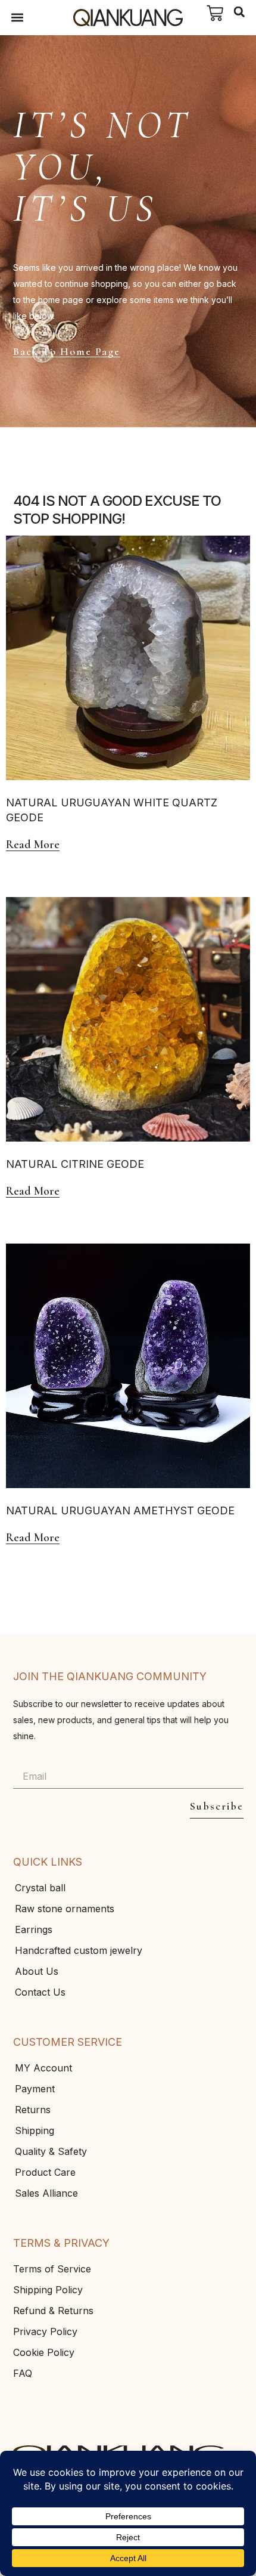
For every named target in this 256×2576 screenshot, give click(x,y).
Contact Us (40, 1992)
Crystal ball (40, 1888)
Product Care (45, 2172)
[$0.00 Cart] (215, 13)
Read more (33, 845)
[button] (18, 18)
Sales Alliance (46, 2193)
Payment (35, 2089)
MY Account (43, 2068)
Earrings (34, 1929)
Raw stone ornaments (65, 1909)
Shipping (35, 2130)
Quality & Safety (51, 2151)
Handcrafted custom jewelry (79, 1950)
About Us (37, 1971)
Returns (33, 2110)
